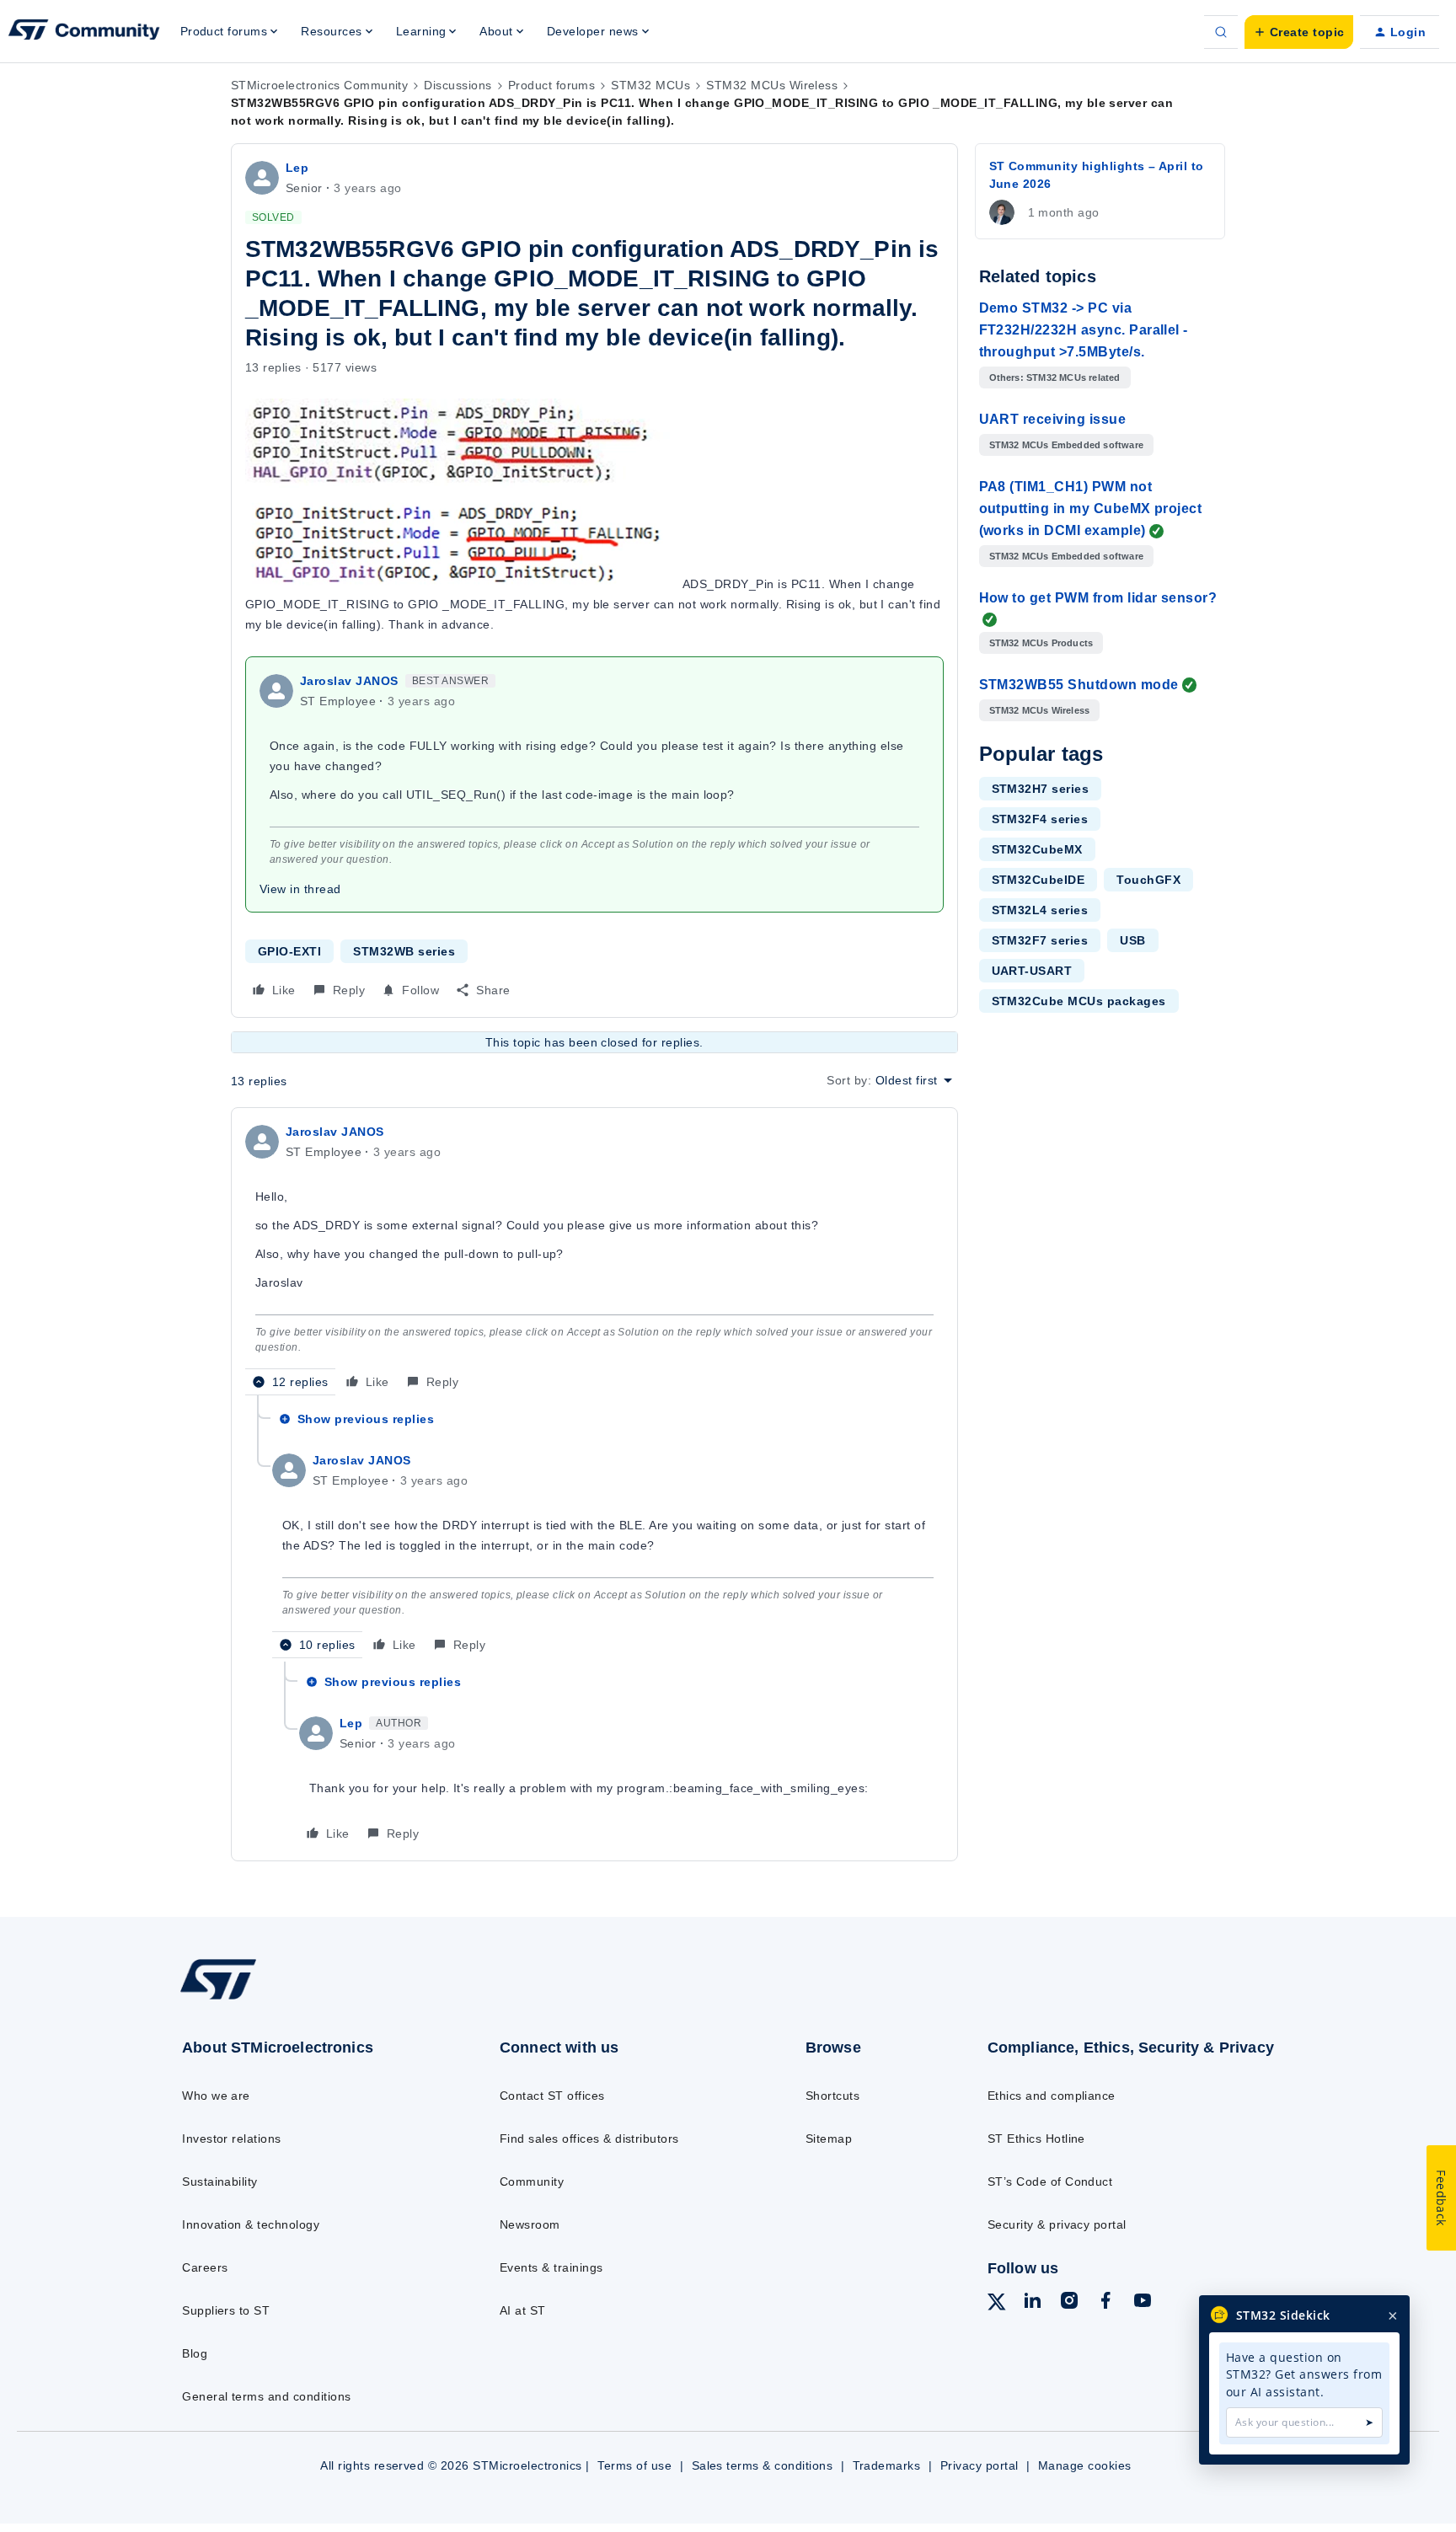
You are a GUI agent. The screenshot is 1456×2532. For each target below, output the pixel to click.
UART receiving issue (1053, 419)
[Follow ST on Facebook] (1105, 2303)
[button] (1299, 32)
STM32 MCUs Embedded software (1067, 445)
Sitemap (829, 2139)
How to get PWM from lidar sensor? (1098, 598)
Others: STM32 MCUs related (1055, 377)
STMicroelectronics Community (319, 85)
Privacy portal (980, 2465)
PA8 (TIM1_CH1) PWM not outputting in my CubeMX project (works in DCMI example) (1091, 509)
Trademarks (887, 2465)
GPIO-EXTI (289, 951)
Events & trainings (551, 2267)
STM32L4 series (1040, 910)
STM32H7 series (1041, 789)
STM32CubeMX (1037, 849)
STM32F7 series (1040, 940)
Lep (297, 168)
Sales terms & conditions (763, 2465)
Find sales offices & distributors (589, 2139)
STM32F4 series (1040, 819)
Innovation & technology (251, 2224)
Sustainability (220, 2181)
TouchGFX (1148, 880)
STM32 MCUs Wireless (772, 85)
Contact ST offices (552, 2096)
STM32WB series (404, 951)
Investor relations (232, 2139)
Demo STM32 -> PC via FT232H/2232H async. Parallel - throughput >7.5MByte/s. (1084, 330)
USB (1132, 940)
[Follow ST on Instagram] (1069, 2303)
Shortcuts (832, 2096)
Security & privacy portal (1057, 2224)
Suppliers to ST (226, 2310)
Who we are (216, 2096)
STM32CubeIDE (1038, 880)
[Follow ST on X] (997, 2304)
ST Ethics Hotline (1036, 2139)
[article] (594, 1258)
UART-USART (1032, 971)
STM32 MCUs (650, 85)
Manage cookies (1085, 2465)
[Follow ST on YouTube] (1143, 2303)
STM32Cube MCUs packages (1079, 1001)
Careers (205, 2267)
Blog (195, 2353)
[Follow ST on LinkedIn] (1032, 2303)
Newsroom (530, 2224)
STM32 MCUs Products (1041, 643)
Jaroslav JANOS (349, 681)
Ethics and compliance (1052, 2096)
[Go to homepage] (305, 1999)
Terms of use (634, 2465)
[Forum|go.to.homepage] (84, 32)
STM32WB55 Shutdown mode (1079, 685)
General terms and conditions (266, 2396)
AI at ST (523, 2310)
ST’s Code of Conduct (1050, 2181)
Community (532, 2181)
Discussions (458, 85)
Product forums (552, 85)
